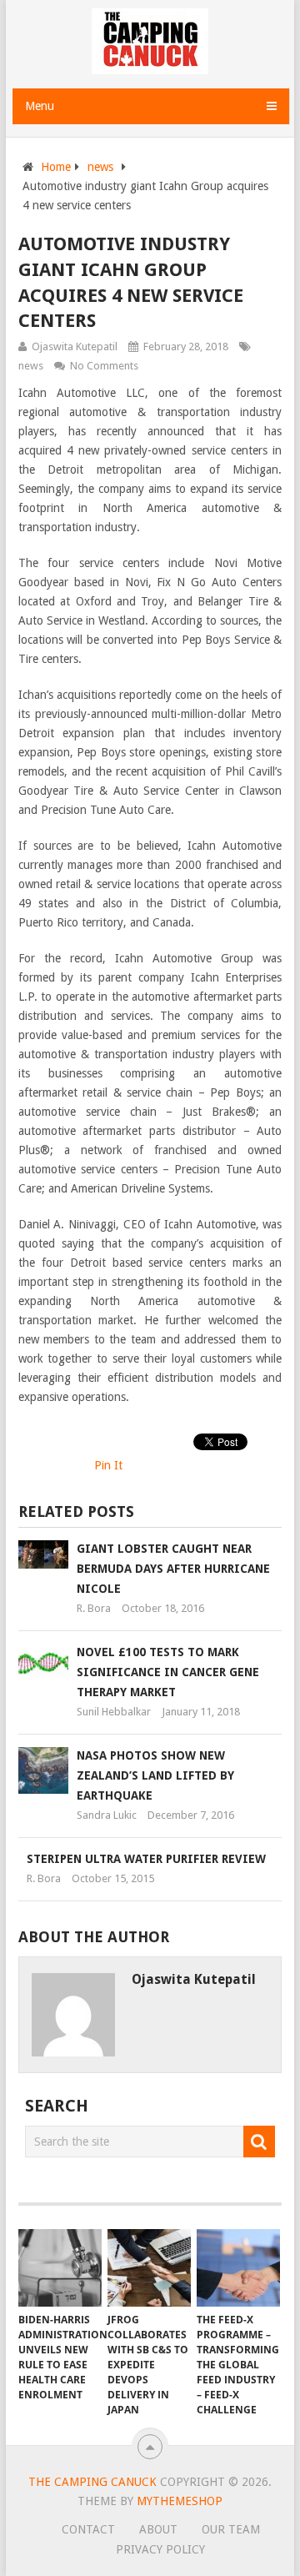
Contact (88, 2529)
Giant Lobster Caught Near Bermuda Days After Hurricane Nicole (173, 1569)
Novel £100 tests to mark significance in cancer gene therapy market (168, 1672)
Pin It (108, 1465)
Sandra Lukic (107, 1815)
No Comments (104, 366)
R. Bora (94, 1608)
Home (56, 167)
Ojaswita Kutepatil (75, 346)
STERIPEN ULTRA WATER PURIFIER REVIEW (146, 1859)
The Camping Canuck (92, 2482)
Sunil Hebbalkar (114, 1712)
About (158, 2529)
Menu (40, 106)
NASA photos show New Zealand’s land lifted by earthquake (155, 1775)
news (100, 167)
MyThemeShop (180, 2501)
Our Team (231, 2529)
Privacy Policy (160, 2549)
